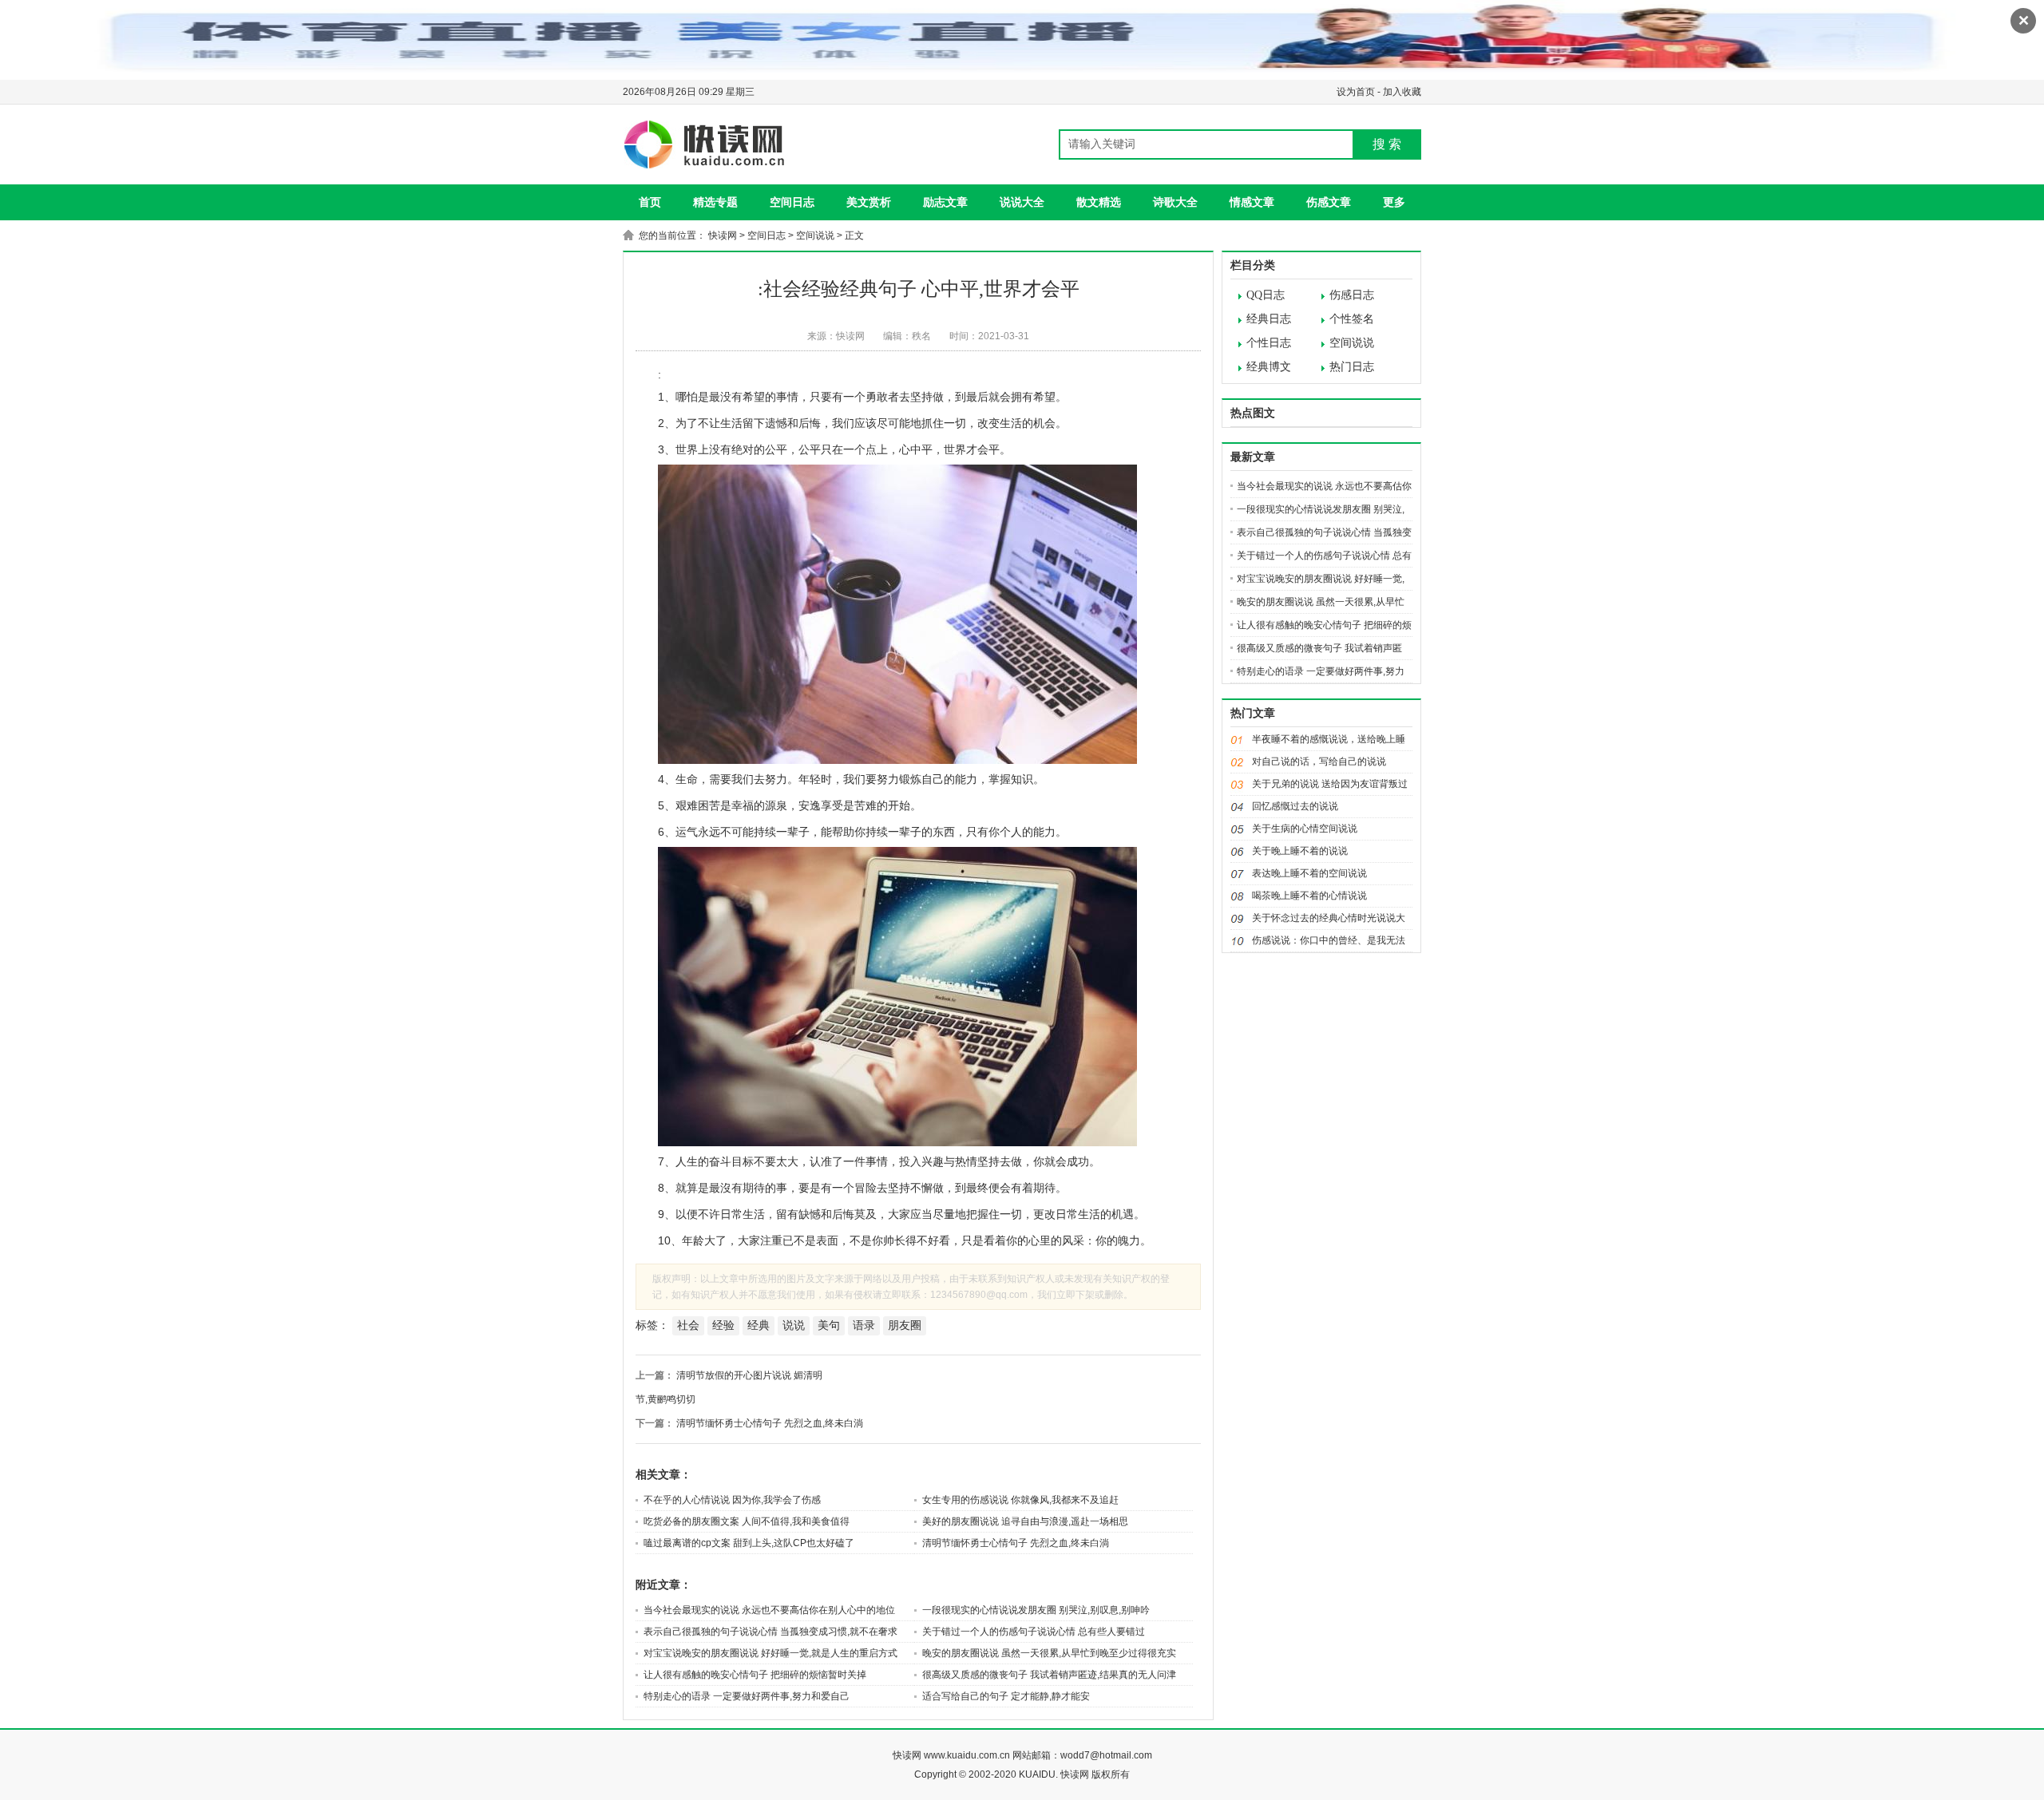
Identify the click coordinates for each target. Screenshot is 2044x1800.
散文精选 (1099, 202)
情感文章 (1252, 202)
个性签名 (1352, 319)
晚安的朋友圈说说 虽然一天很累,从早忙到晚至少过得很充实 (1049, 1653)
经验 (723, 1325)
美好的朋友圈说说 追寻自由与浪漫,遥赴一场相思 (1025, 1521)
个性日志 (1269, 343)
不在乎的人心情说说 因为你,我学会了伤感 (732, 1500)
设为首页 (1356, 92)
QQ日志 (1266, 295)
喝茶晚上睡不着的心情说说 (1309, 896)
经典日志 (1269, 319)
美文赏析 (869, 202)
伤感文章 (1329, 202)
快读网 (723, 235)
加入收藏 (1402, 92)
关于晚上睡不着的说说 (1300, 851)
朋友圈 (905, 1325)
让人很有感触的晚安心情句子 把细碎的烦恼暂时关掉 (755, 1675)
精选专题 (715, 202)
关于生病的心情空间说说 (1305, 829)
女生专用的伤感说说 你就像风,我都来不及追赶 (1020, 1500)
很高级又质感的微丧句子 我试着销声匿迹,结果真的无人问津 (1049, 1675)
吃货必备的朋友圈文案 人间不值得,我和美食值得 (747, 1521)
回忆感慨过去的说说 (1295, 806)
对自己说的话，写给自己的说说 (1319, 762)
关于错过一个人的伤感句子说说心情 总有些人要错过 (1034, 1632)
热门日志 (1352, 367)
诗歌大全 (1175, 202)
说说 (794, 1325)
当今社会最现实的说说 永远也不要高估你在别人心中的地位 (769, 1610)
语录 (864, 1325)
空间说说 (815, 235)
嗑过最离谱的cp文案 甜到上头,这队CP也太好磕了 (749, 1543)
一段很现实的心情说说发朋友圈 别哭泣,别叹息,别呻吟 (1036, 1610)
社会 (688, 1325)
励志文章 (945, 202)
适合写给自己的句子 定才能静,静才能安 (1006, 1696)
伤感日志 (1352, 295)
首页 (650, 202)
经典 (759, 1325)
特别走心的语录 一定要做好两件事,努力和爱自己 (747, 1696)
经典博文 (1269, 367)
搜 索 (1387, 144)
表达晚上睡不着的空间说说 (1309, 873)
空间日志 (792, 202)
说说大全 (1022, 202)
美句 (829, 1325)
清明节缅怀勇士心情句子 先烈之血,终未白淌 (770, 1423)
